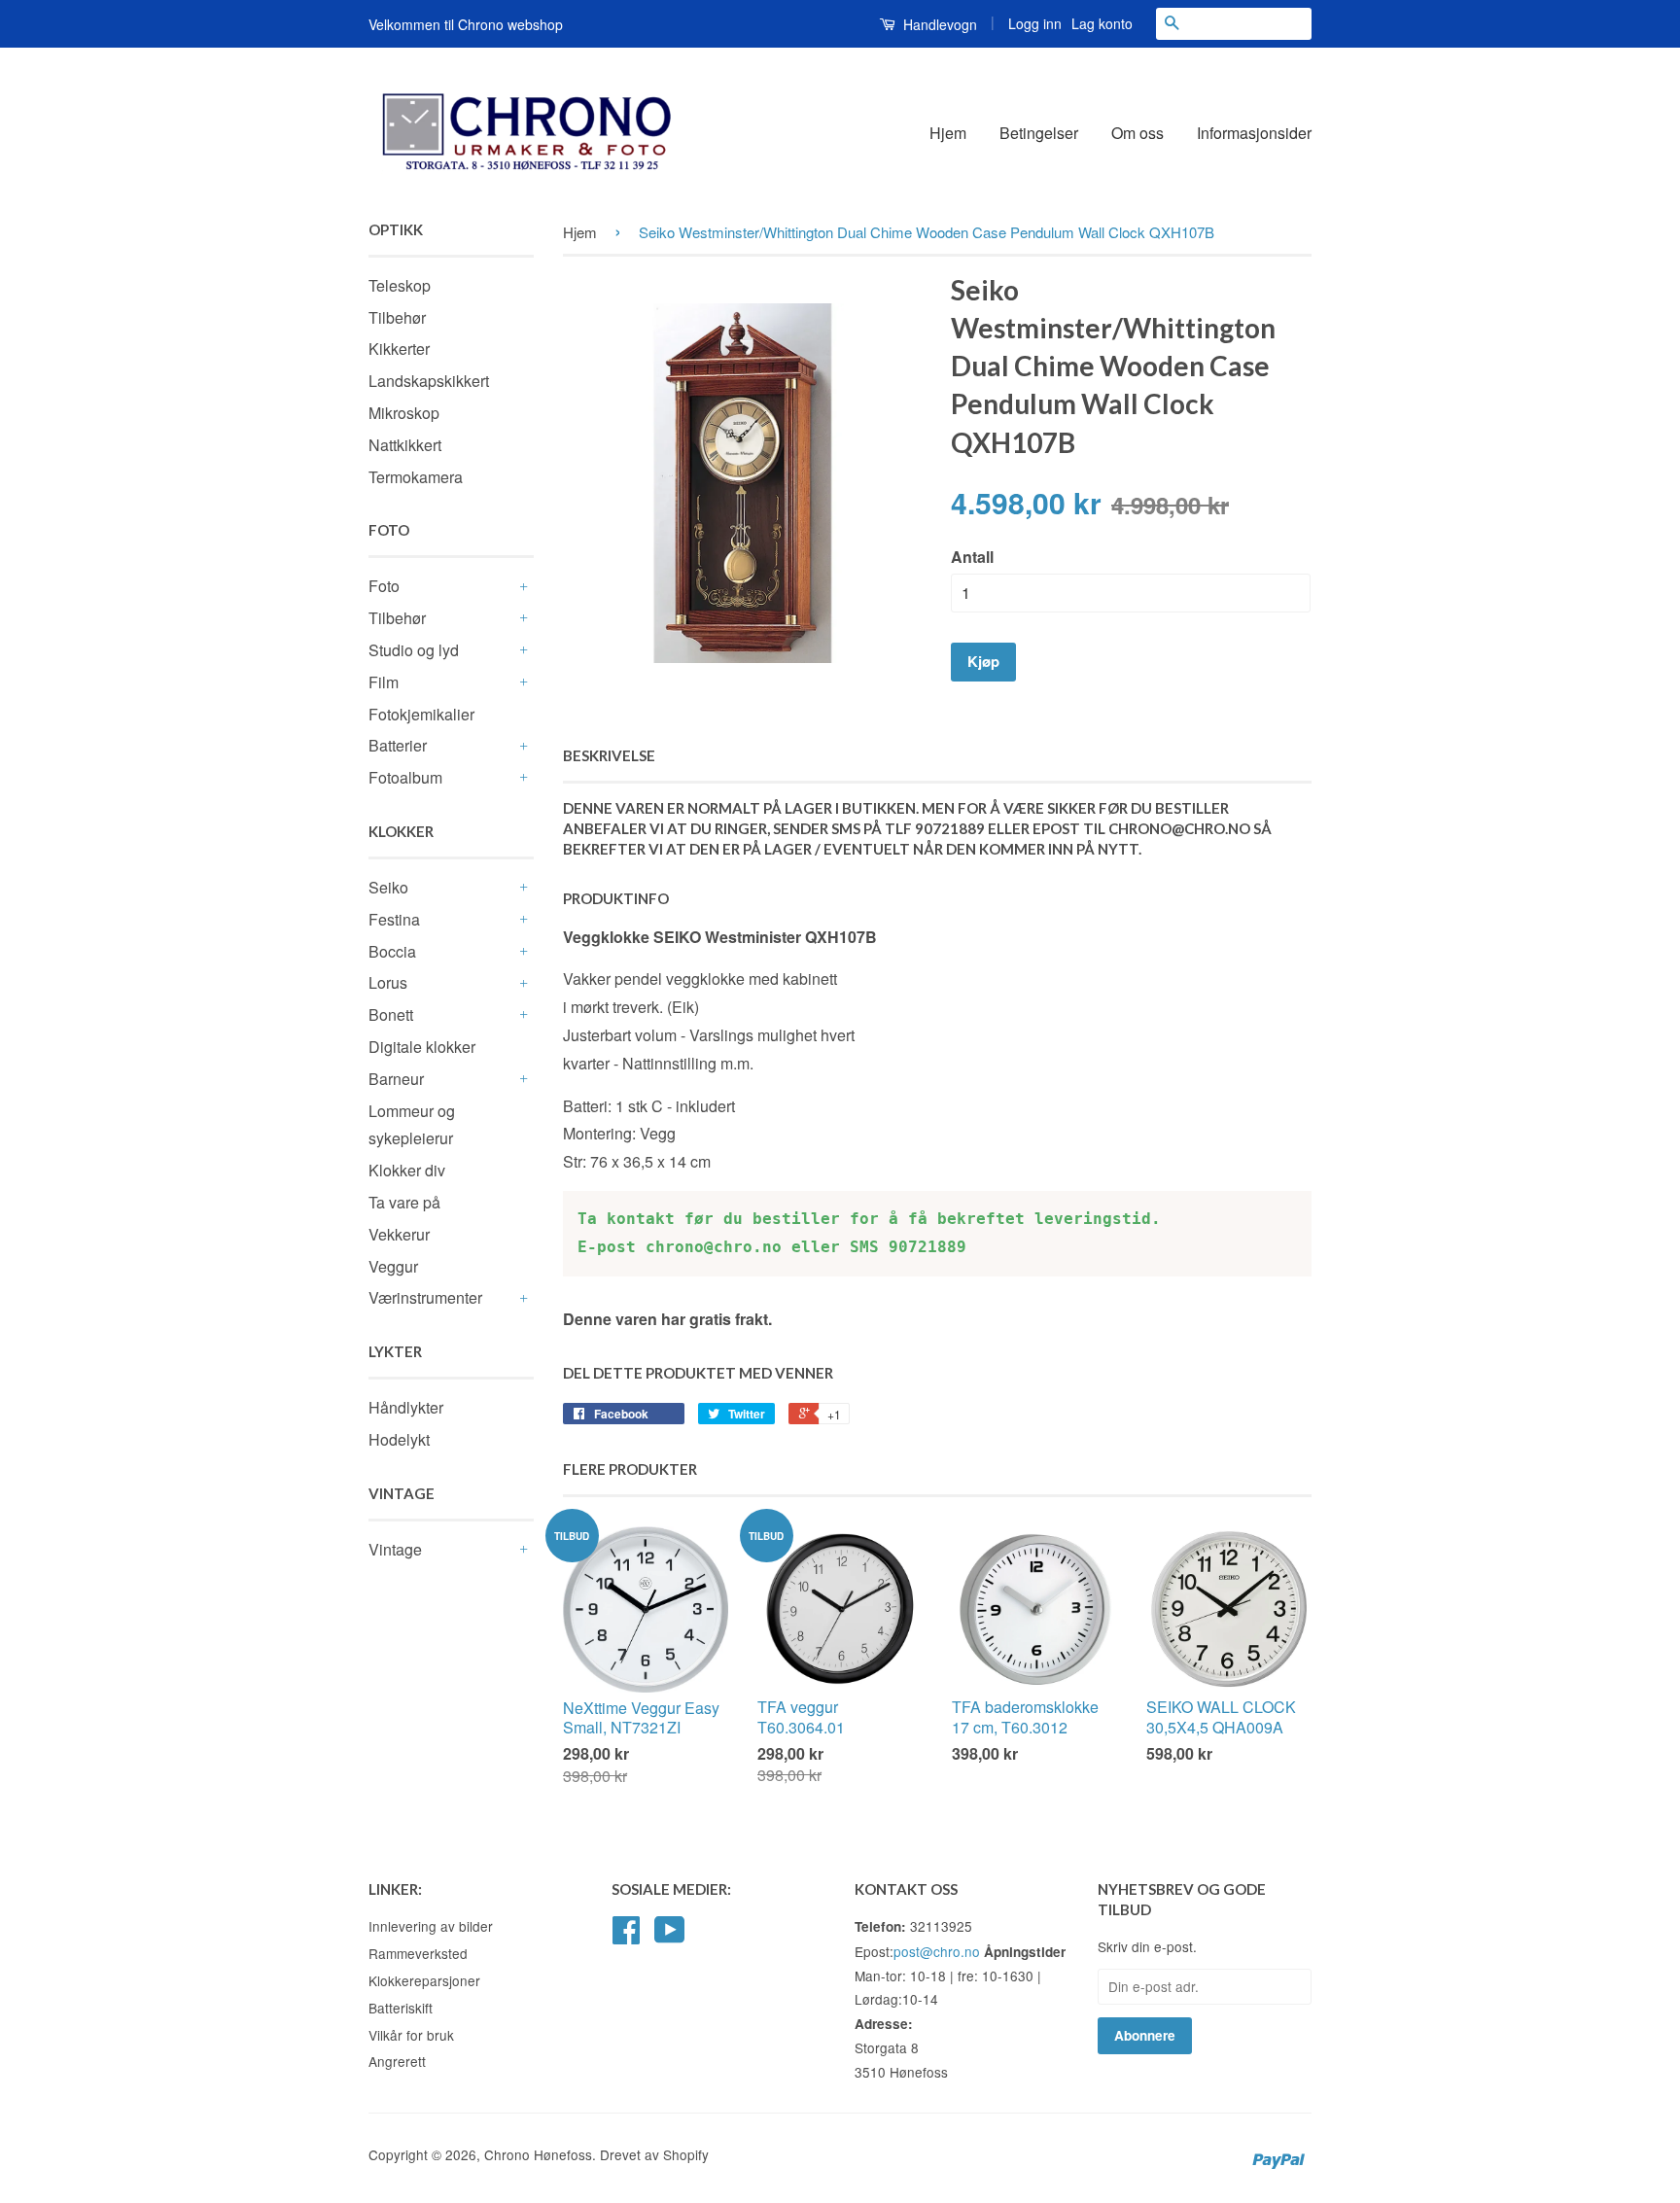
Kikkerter (399, 349)
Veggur (393, 1266)
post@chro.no (937, 1951)
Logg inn (1035, 23)
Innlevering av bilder (431, 1926)
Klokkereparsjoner (424, 1980)
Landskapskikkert (429, 381)
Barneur (396, 1079)
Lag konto (1102, 23)
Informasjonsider (1254, 133)
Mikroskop (404, 413)
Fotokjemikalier (421, 714)
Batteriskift (401, 2008)
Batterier (398, 745)
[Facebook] (626, 1936)
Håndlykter (406, 1407)
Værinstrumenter (425, 1297)
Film (384, 682)
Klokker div (407, 1170)
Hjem (948, 133)
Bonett (391, 1014)
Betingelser (1039, 133)
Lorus (388, 982)
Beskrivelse (609, 755)
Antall (972, 557)
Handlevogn (938, 24)
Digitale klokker (422, 1047)
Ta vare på (404, 1202)
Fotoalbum (405, 777)
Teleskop (400, 285)
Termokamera (416, 477)
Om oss (1137, 133)
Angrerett (397, 2061)
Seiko (388, 887)
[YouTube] (670, 1936)
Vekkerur (399, 1234)
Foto (384, 586)
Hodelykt (399, 1439)
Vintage (395, 1549)
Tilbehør (397, 317)
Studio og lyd (414, 650)
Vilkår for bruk (411, 2035)
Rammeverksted (418, 1953)
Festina (394, 919)
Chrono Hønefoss (538, 2154)
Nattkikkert (405, 445)
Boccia (392, 951)
